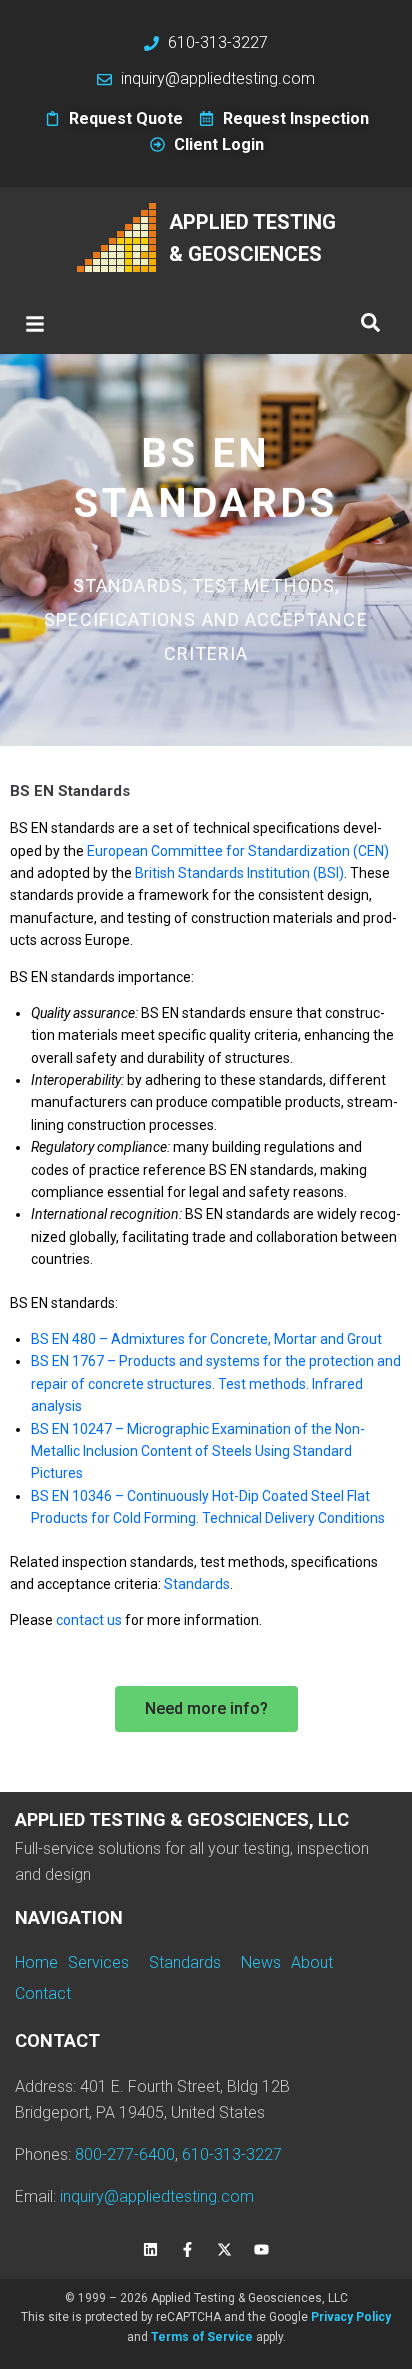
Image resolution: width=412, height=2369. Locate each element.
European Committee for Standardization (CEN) (238, 851)
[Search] (370, 323)
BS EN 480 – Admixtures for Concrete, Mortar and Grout (206, 1339)
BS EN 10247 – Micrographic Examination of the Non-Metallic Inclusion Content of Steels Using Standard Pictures (198, 1451)
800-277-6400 (125, 2154)
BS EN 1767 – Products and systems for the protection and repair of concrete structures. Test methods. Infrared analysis (216, 1383)
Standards (197, 1584)
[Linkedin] (151, 2249)
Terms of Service (202, 2337)
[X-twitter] (225, 2249)
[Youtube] (262, 2249)
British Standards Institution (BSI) (239, 873)
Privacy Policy (351, 2317)
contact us (89, 1620)
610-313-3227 (232, 2154)
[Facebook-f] (188, 2249)
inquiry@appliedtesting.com (157, 2196)
